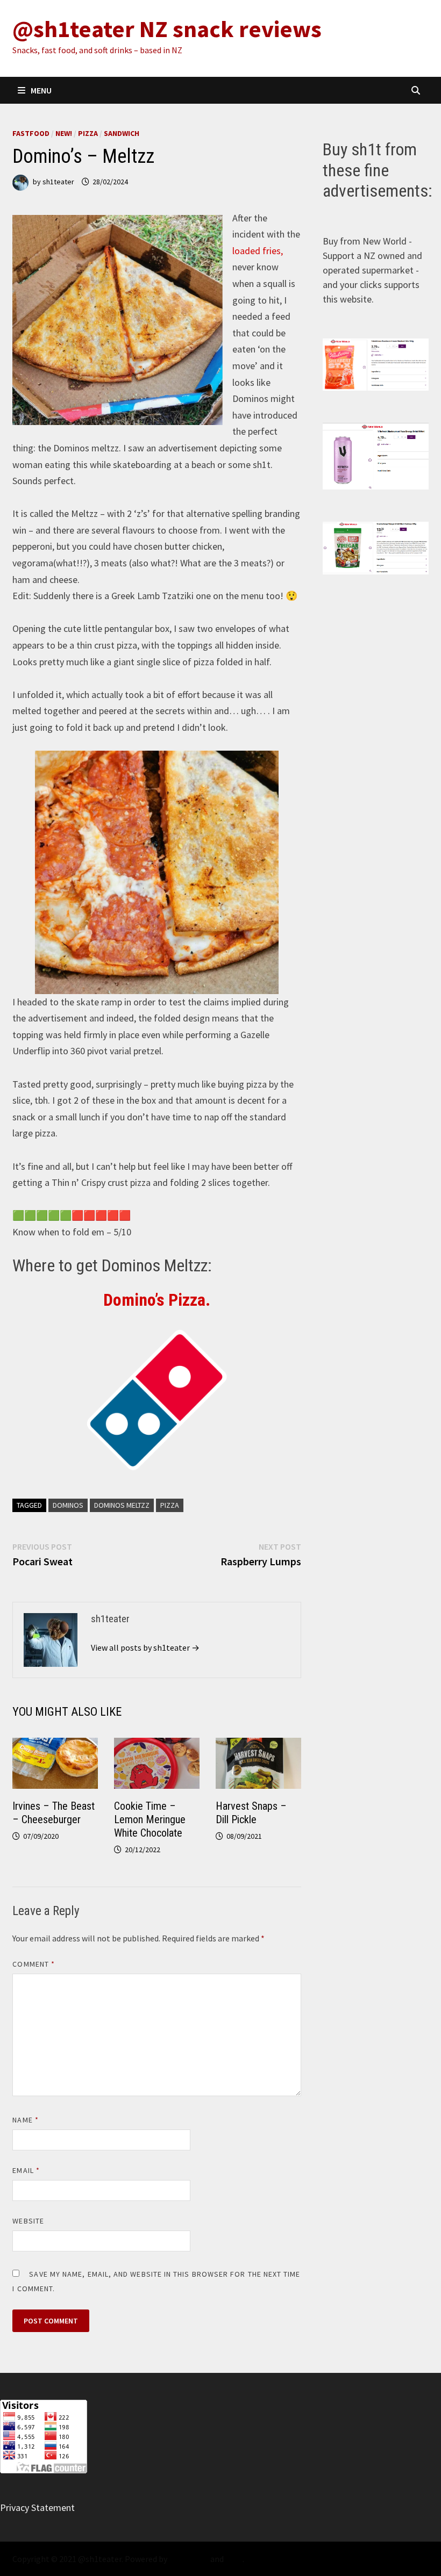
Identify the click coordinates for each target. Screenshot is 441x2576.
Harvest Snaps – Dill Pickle (251, 1813)
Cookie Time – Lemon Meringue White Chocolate (150, 1819)
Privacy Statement (37, 2507)
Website (28, 2221)
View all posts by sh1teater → (145, 1647)
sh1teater (58, 182)
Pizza (88, 133)
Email (26, 2170)
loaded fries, (258, 251)
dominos (68, 1505)
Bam (234, 2559)
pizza (170, 1505)
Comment (34, 1964)
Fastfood (31, 133)
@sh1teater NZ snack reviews (167, 29)
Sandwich (122, 133)
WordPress (189, 2559)
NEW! (64, 133)
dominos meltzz (122, 1505)
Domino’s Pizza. (157, 1300)
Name (25, 2120)
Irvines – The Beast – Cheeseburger (54, 1813)
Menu (41, 90)
